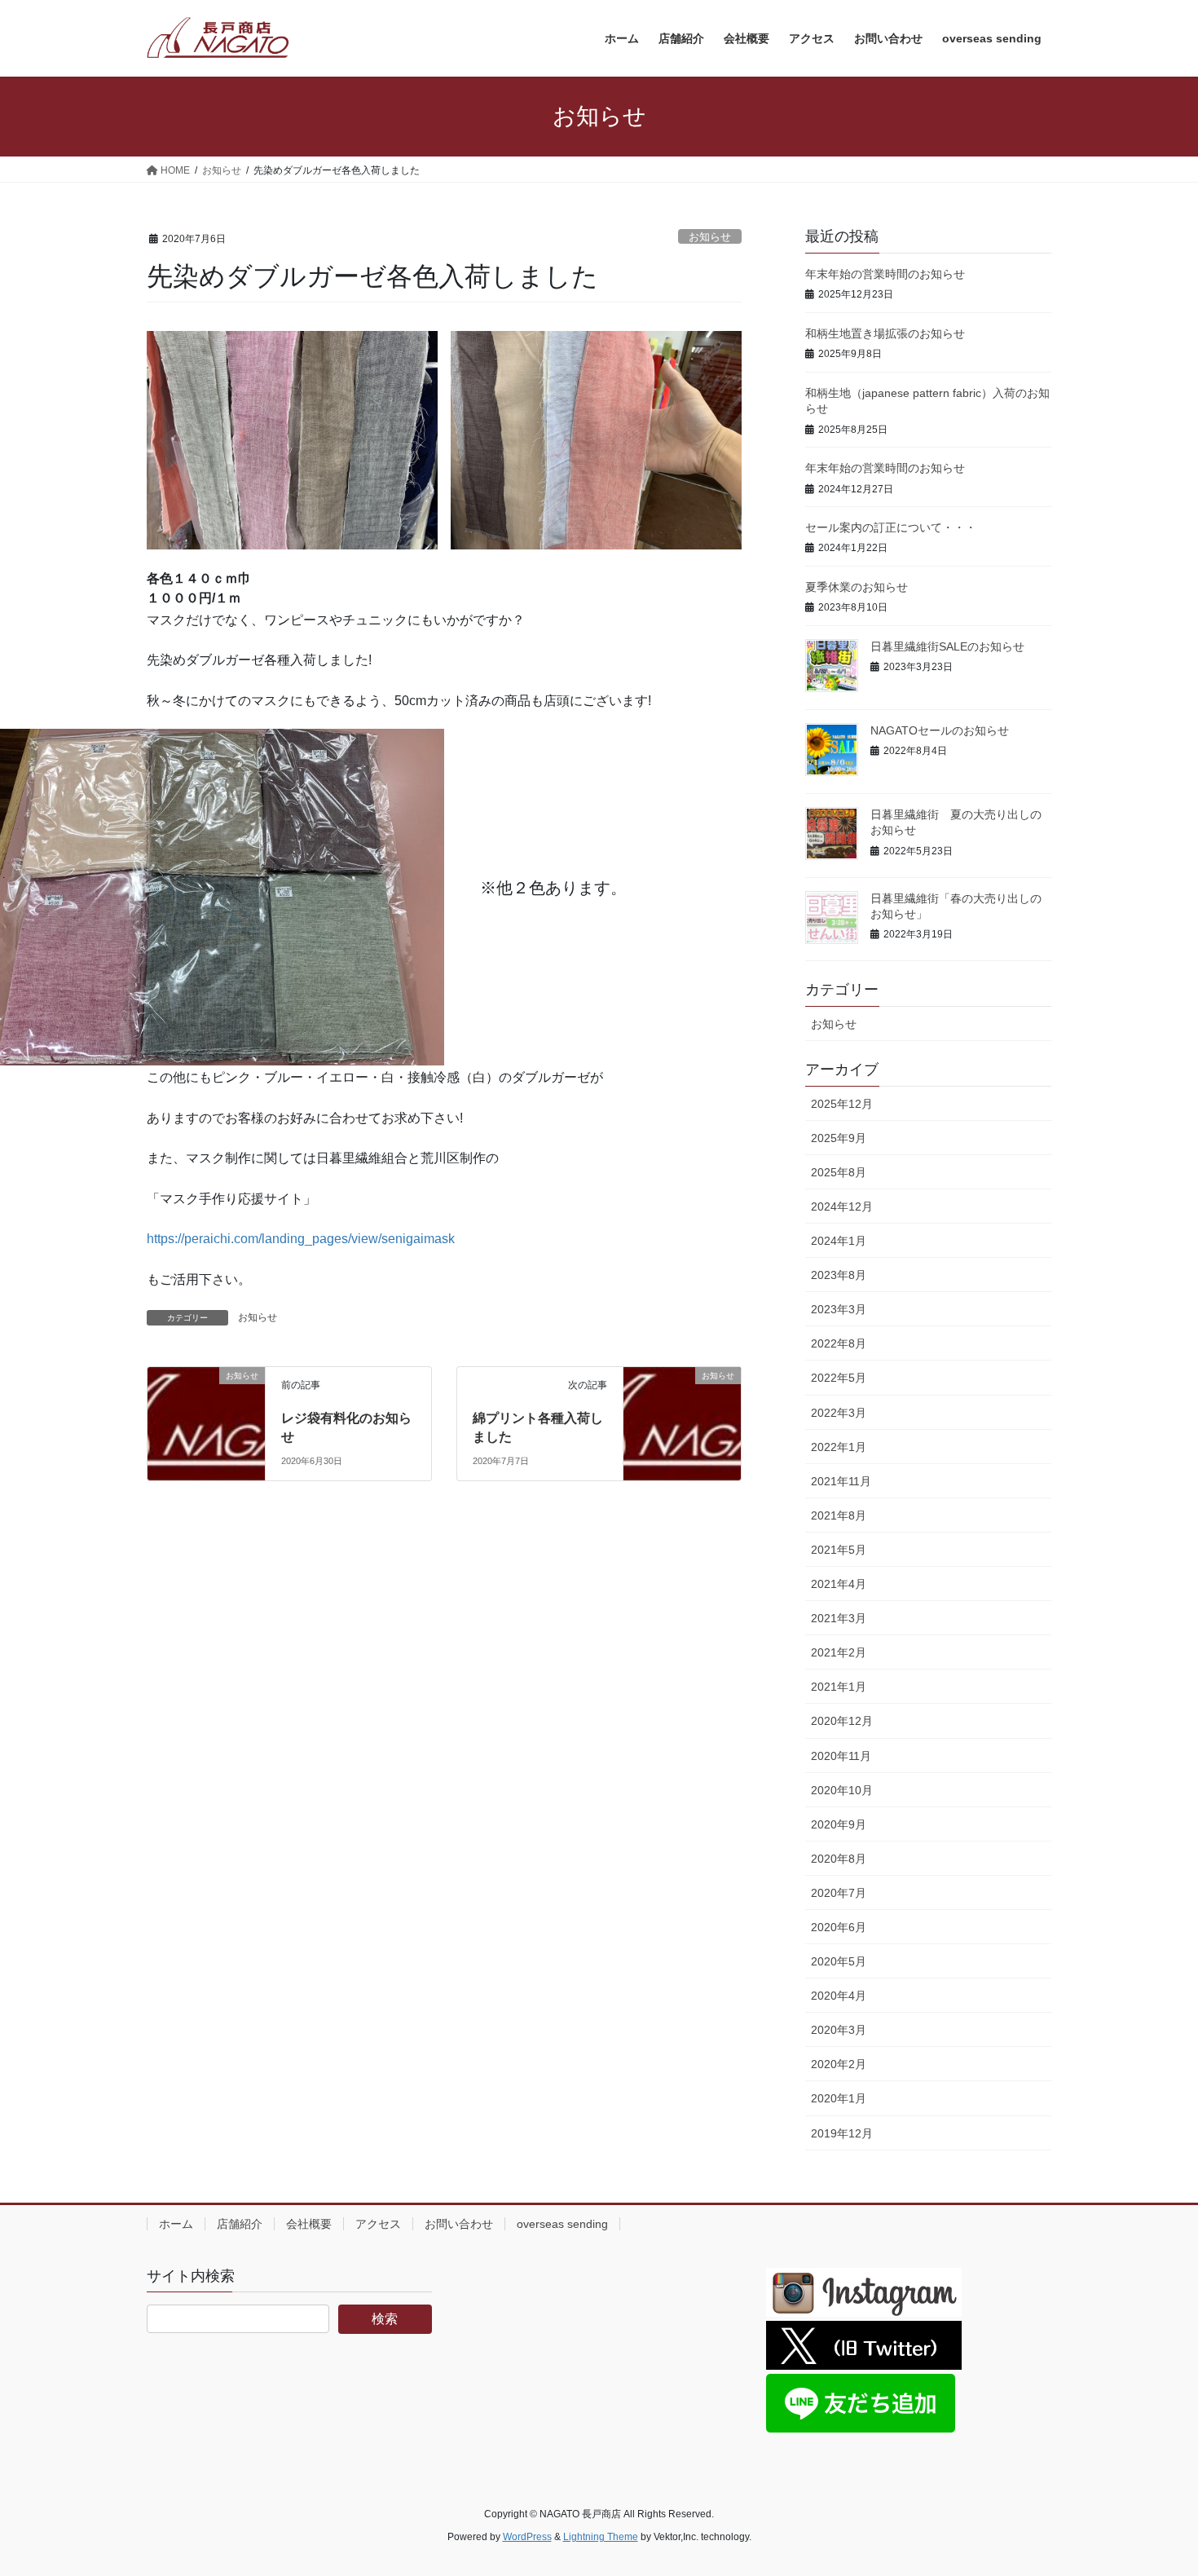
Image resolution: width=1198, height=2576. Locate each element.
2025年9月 (839, 1138)
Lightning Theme (601, 2537)
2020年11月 (841, 1756)
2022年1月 (839, 1447)
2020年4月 (839, 1996)
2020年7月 (839, 1893)
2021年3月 (839, 1618)
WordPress (527, 2537)
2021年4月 (839, 1584)
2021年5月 (839, 1550)
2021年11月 (841, 1481)
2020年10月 (842, 1790)
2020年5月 (839, 1961)
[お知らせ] (206, 1390)
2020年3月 (839, 2030)
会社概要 (309, 2224)
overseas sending (562, 2224)
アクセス (378, 2224)
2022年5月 (839, 1378)
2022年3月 (839, 1413)
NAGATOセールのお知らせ (940, 730)
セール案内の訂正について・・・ (891, 527)
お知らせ (710, 237)
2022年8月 (839, 1343)
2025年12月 (842, 1104)
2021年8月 (839, 1515)
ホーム (176, 2224)
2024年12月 (842, 1206)
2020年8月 (839, 1859)
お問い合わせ (459, 2224)
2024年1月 (839, 1241)
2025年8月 (839, 1172)
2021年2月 (839, 1652)
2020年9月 (839, 1824)
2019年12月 (842, 2133)
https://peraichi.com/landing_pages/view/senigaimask (301, 1239)
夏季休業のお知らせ (857, 587)
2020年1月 (839, 2098)
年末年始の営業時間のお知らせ (885, 274)
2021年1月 (839, 1687)
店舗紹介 (240, 2224)
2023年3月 (839, 1309)
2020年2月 (839, 2064)
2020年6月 (839, 1927)
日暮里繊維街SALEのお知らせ (947, 646)
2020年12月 (842, 1721)
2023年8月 (839, 1275)
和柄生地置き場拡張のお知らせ (885, 333)
